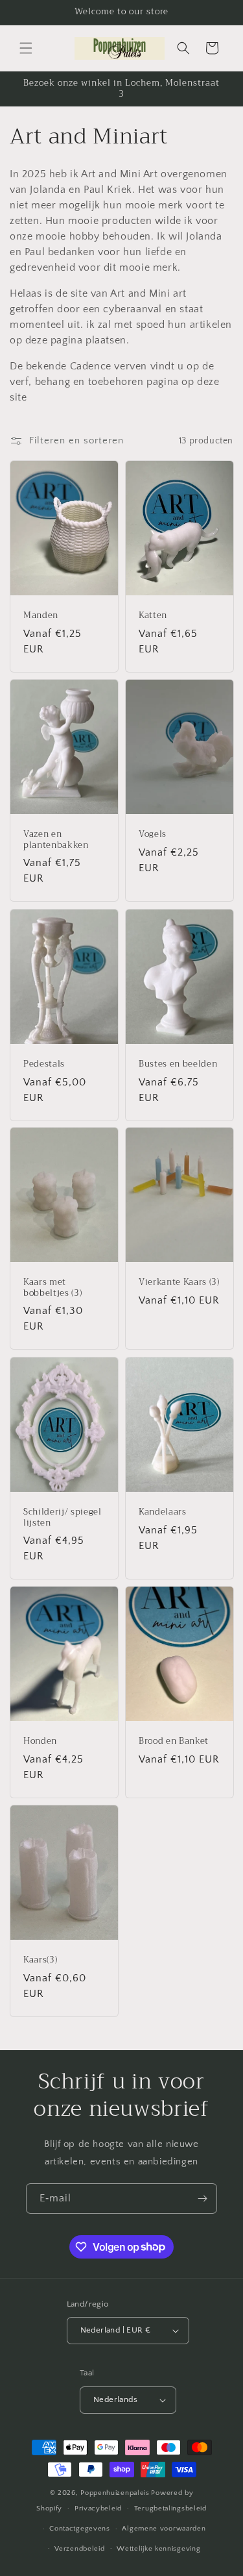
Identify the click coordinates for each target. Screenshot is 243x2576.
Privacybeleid (98, 2508)
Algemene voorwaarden (164, 2529)
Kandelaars (163, 1512)
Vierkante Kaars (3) (179, 1282)
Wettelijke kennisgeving (158, 2549)
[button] (26, 48)
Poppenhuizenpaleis (115, 2493)
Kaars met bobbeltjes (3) (52, 1288)
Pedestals (44, 1064)
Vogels (153, 835)
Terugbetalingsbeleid (170, 2508)
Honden (40, 1741)
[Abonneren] (202, 2198)
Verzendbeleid (79, 2549)
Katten (153, 616)
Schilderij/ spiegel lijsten (63, 1518)
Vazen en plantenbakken (56, 840)
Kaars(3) (40, 1960)
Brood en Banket (174, 1741)
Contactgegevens (80, 2529)
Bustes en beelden (178, 1064)
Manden (41, 616)
